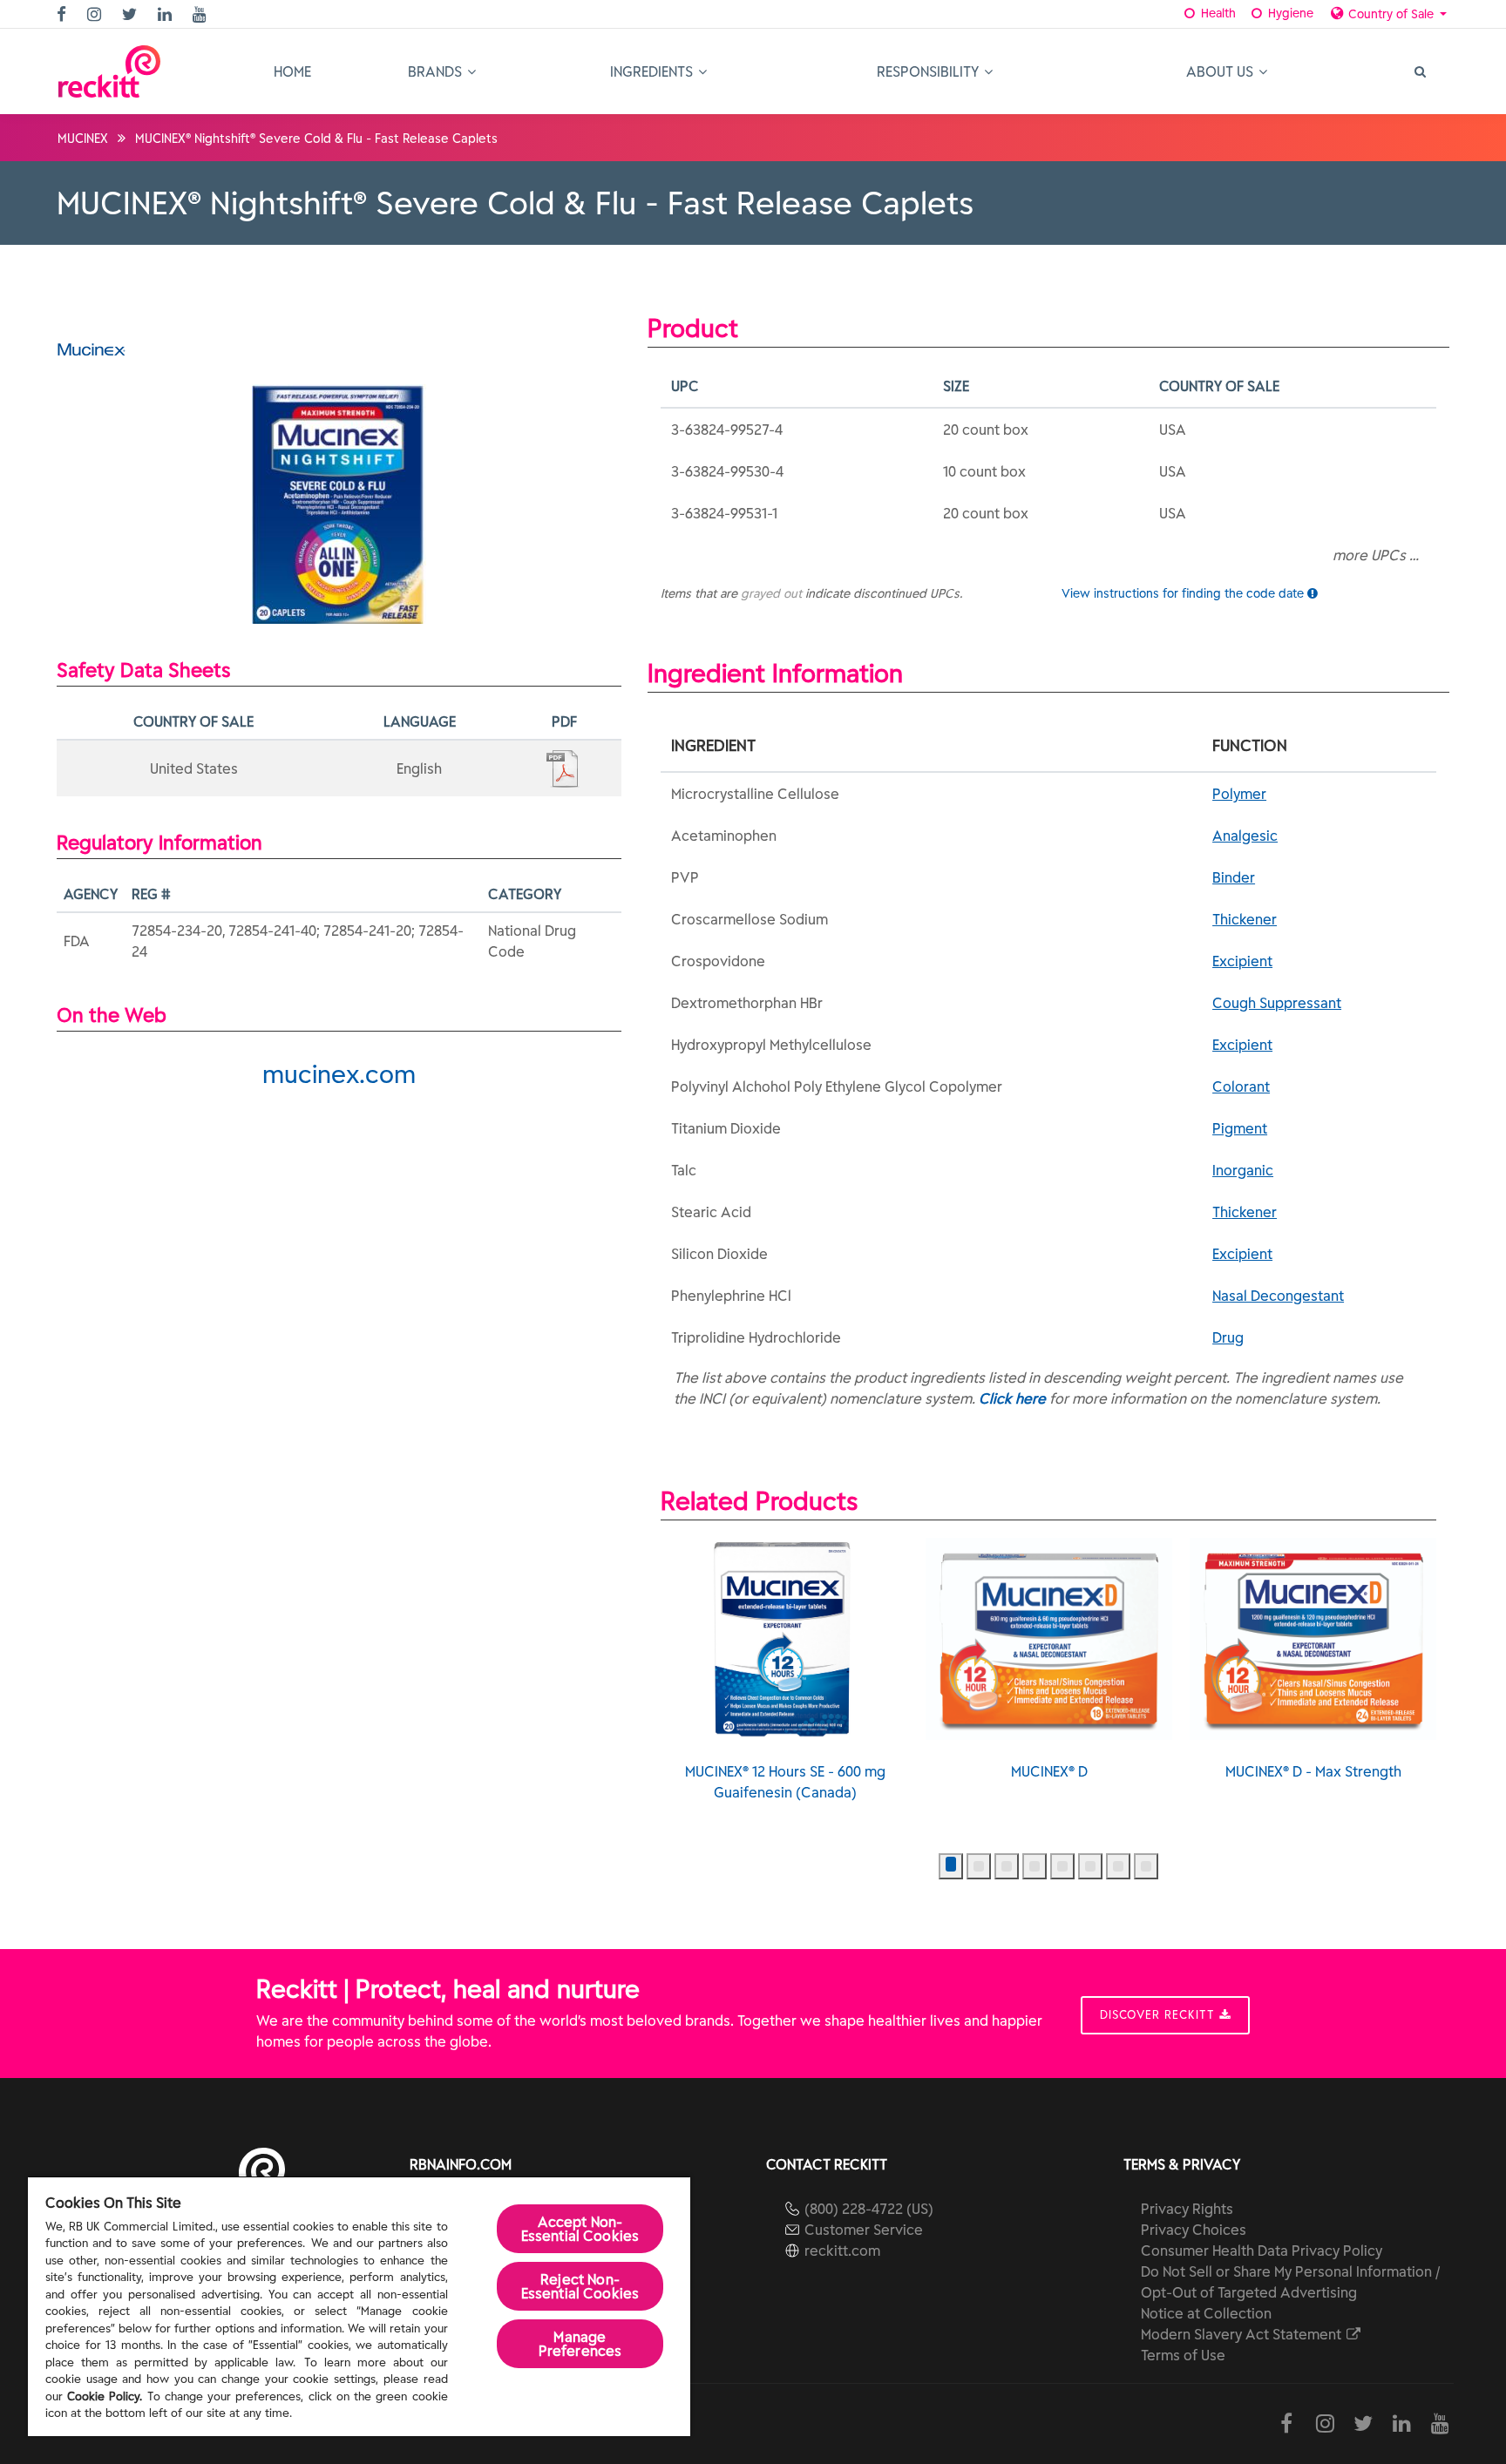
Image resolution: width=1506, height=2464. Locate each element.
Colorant (1241, 1086)
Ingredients (653, 71)
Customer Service (864, 2230)
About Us (1221, 71)
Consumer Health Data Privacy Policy (1262, 2251)
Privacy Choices (1194, 2230)
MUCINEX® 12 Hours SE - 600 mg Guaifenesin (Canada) (785, 1782)
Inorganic (1243, 1170)
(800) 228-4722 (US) (869, 2209)
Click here (1012, 1398)
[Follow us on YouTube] (202, 15)
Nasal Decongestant (1278, 1296)
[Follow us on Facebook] (64, 15)
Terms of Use (1183, 2355)
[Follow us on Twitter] (132, 15)
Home (292, 71)
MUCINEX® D (1049, 1771)
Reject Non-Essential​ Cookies (580, 2286)
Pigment (1240, 1128)
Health (1217, 13)
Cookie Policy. (105, 2396)
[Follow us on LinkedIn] (167, 15)
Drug (1228, 1337)
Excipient (1242, 961)
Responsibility (929, 71)
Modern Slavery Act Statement (1243, 2334)
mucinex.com (339, 1074)
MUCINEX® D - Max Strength (1313, 1771)
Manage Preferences (580, 2344)
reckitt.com (842, 2251)
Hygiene (1289, 13)
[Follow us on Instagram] (96, 15)
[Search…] (1419, 71)
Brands (437, 71)
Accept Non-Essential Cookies (580, 2229)
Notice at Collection (1206, 2313)
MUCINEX (83, 139)
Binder (1234, 877)
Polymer (1239, 794)
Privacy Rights (1187, 2209)
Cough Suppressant (1277, 1003)
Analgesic (1245, 836)
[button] (951, 1866)
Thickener (1245, 919)
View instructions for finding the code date (1184, 593)
